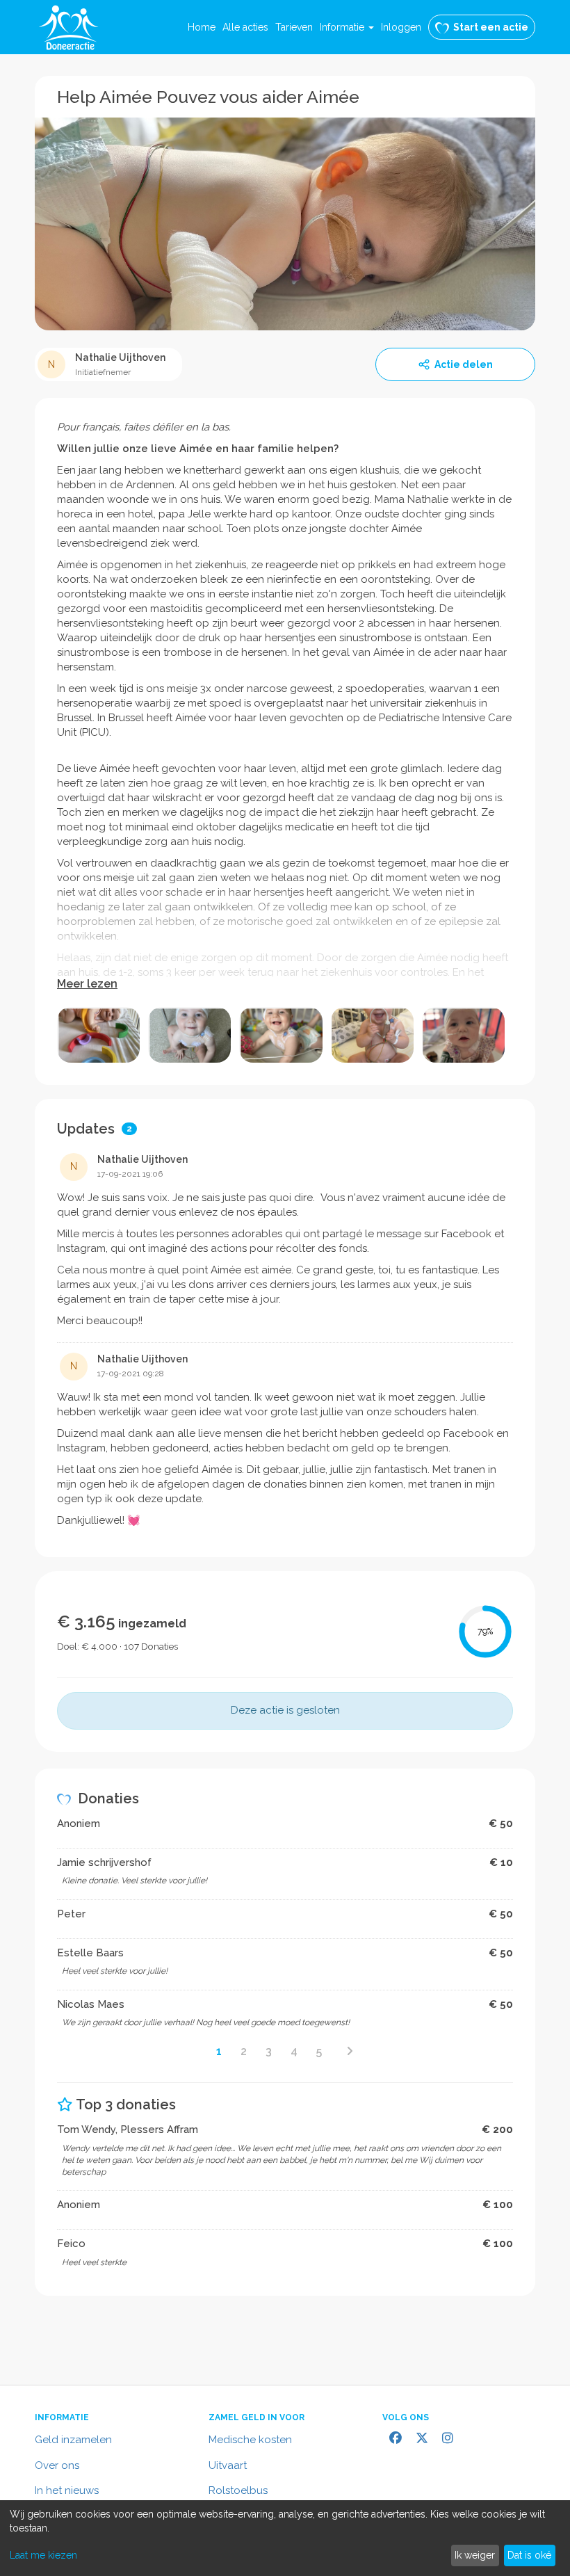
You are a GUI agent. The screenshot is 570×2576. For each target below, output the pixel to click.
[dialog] (285, 2538)
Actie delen (464, 364)
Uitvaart (228, 2465)
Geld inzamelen (73, 2440)
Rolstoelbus (238, 2490)
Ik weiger (475, 2555)
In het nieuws (67, 2490)
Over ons (57, 2465)
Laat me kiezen (43, 2555)
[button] (347, 27)
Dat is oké (529, 2555)
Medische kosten (250, 2440)
